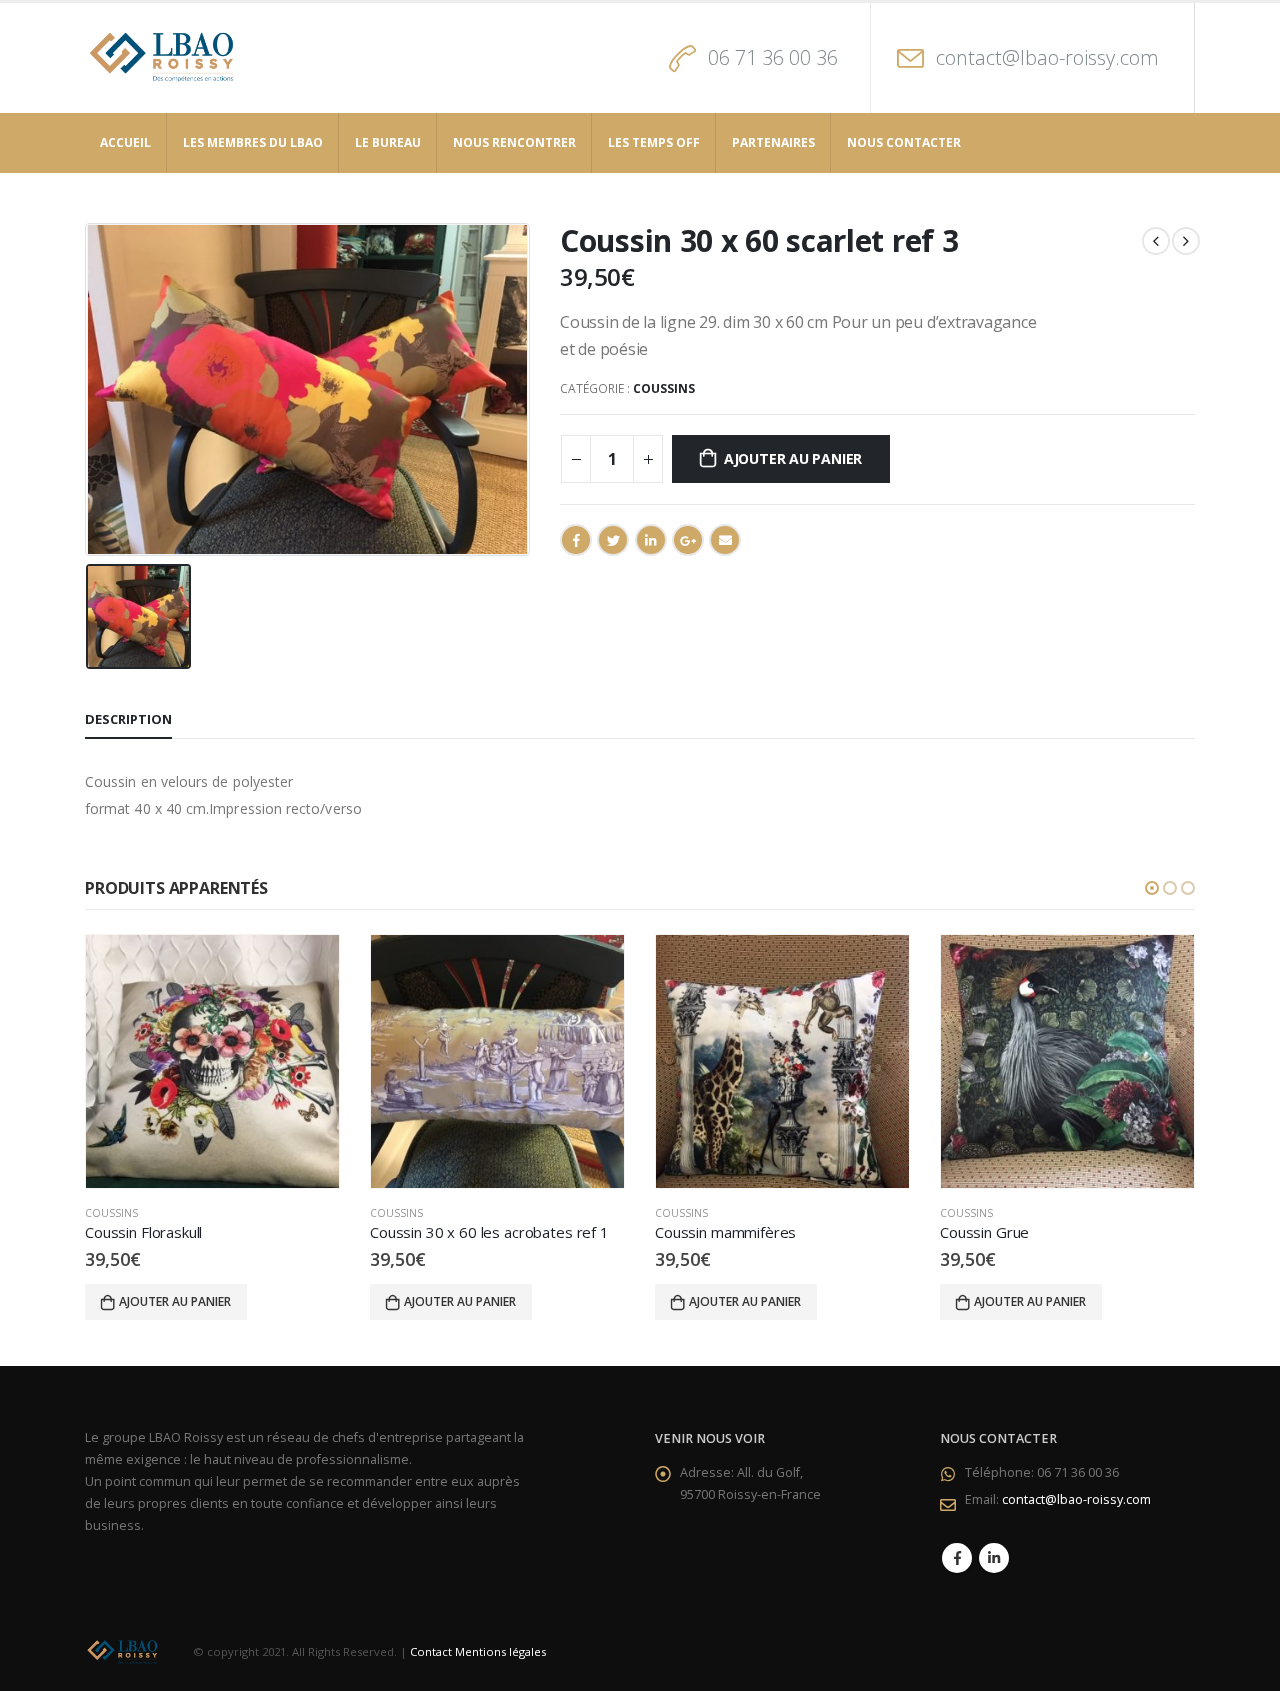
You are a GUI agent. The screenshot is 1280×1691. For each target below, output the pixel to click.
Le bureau (388, 142)
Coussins (664, 388)
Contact (431, 1651)
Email (725, 540)
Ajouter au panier (793, 458)
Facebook (576, 540)
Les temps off (654, 142)
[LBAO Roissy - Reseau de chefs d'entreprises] (167, 57)
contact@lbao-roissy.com (1047, 57)
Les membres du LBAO (253, 142)
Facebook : (957, 1558)
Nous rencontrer (514, 142)
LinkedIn (651, 540)
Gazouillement (613, 540)
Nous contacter (904, 142)
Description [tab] (128, 719)
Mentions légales (500, 1651)
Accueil (125, 142)
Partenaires (773, 142)
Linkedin (994, 1558)
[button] (1152, 888)
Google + (688, 540)
